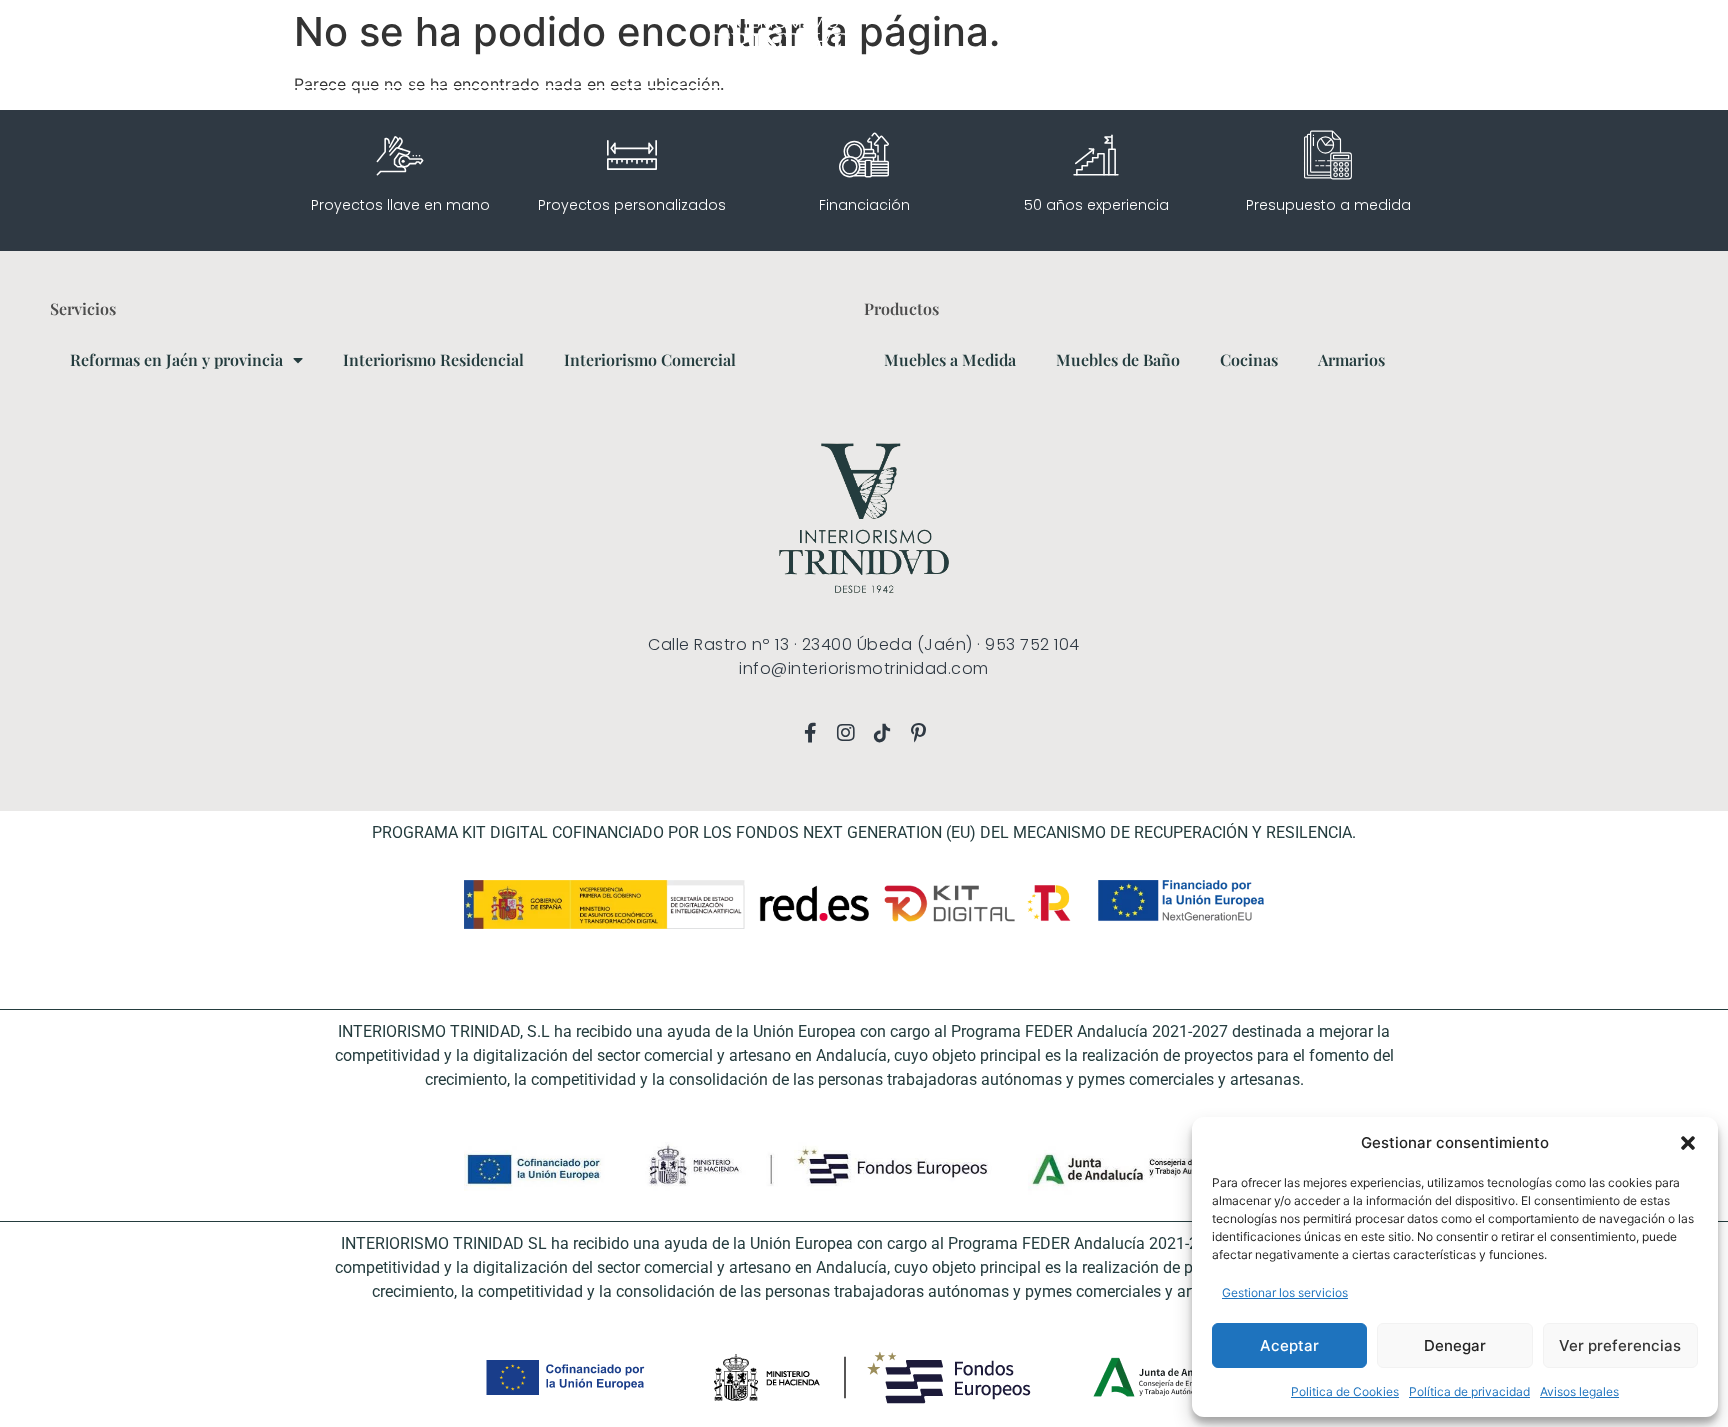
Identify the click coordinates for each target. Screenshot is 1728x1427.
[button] (1688, 1143)
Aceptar (1289, 1345)
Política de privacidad (1469, 1391)
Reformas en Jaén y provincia (176, 359)
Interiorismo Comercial (650, 359)
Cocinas (1249, 359)
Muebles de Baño (1118, 359)
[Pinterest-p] (182, 43)
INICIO (1157, 42)
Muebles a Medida (950, 359)
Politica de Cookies (1345, 1391)
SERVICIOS (1232, 42)
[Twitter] (211, 43)
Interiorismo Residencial (433, 359)
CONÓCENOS (1456, 42)
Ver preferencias (1620, 1345)
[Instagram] (125, 43)
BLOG (1535, 42)
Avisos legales (1579, 1391)
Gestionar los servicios (1285, 1292)
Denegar (1455, 1345)
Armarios (1351, 359)
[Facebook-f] (97, 43)
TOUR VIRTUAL (1349, 42)
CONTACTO (1610, 42)
